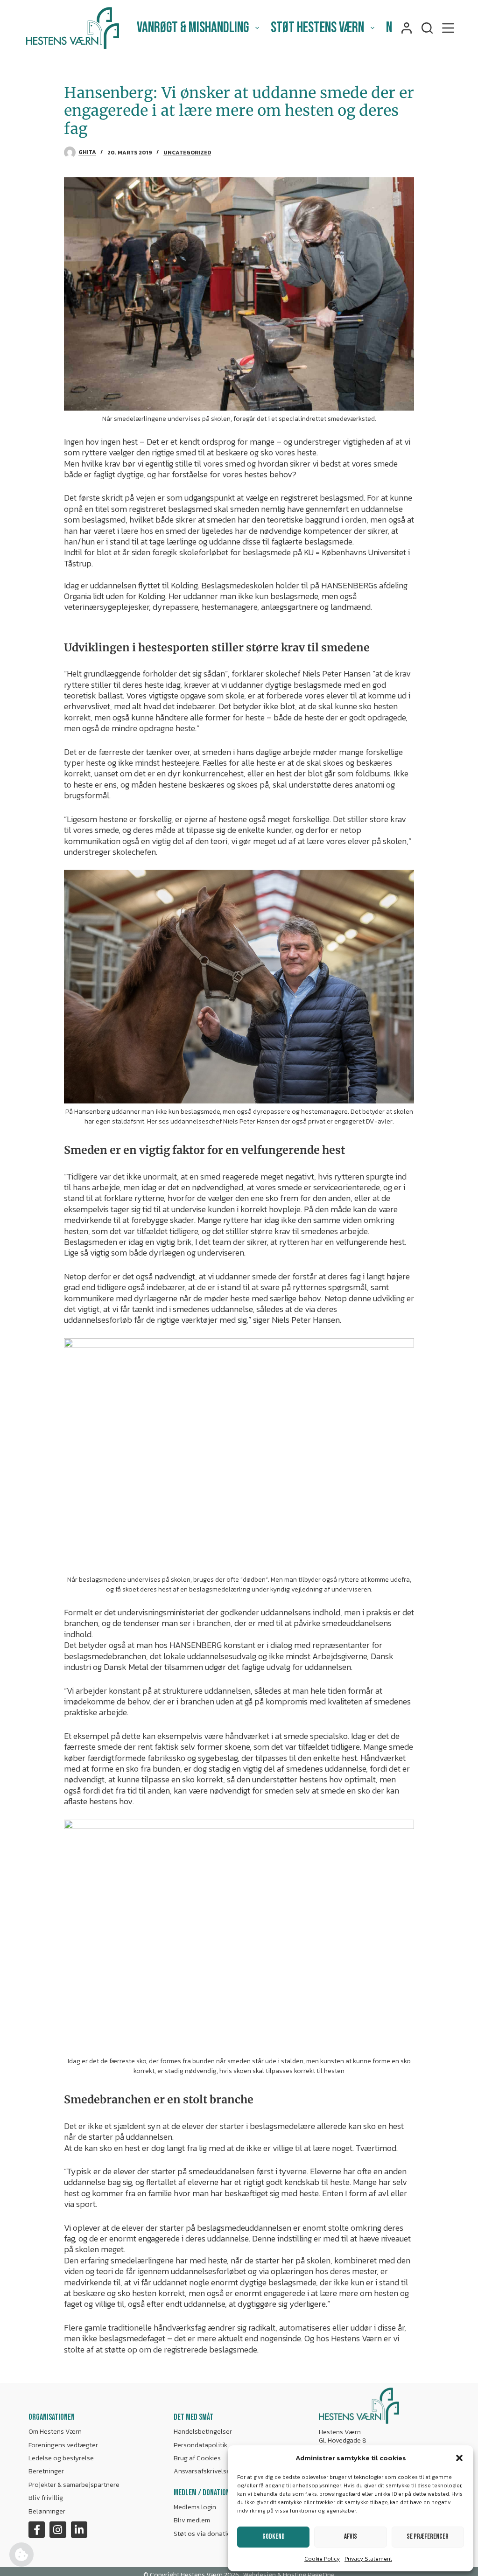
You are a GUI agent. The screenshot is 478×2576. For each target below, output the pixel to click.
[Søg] (427, 28)
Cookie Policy (322, 2559)
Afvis (351, 2537)
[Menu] (448, 28)
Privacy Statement (368, 2559)
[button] (459, 2458)
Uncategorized (187, 153)
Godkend (274, 2537)
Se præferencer (428, 2537)
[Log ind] (407, 28)
